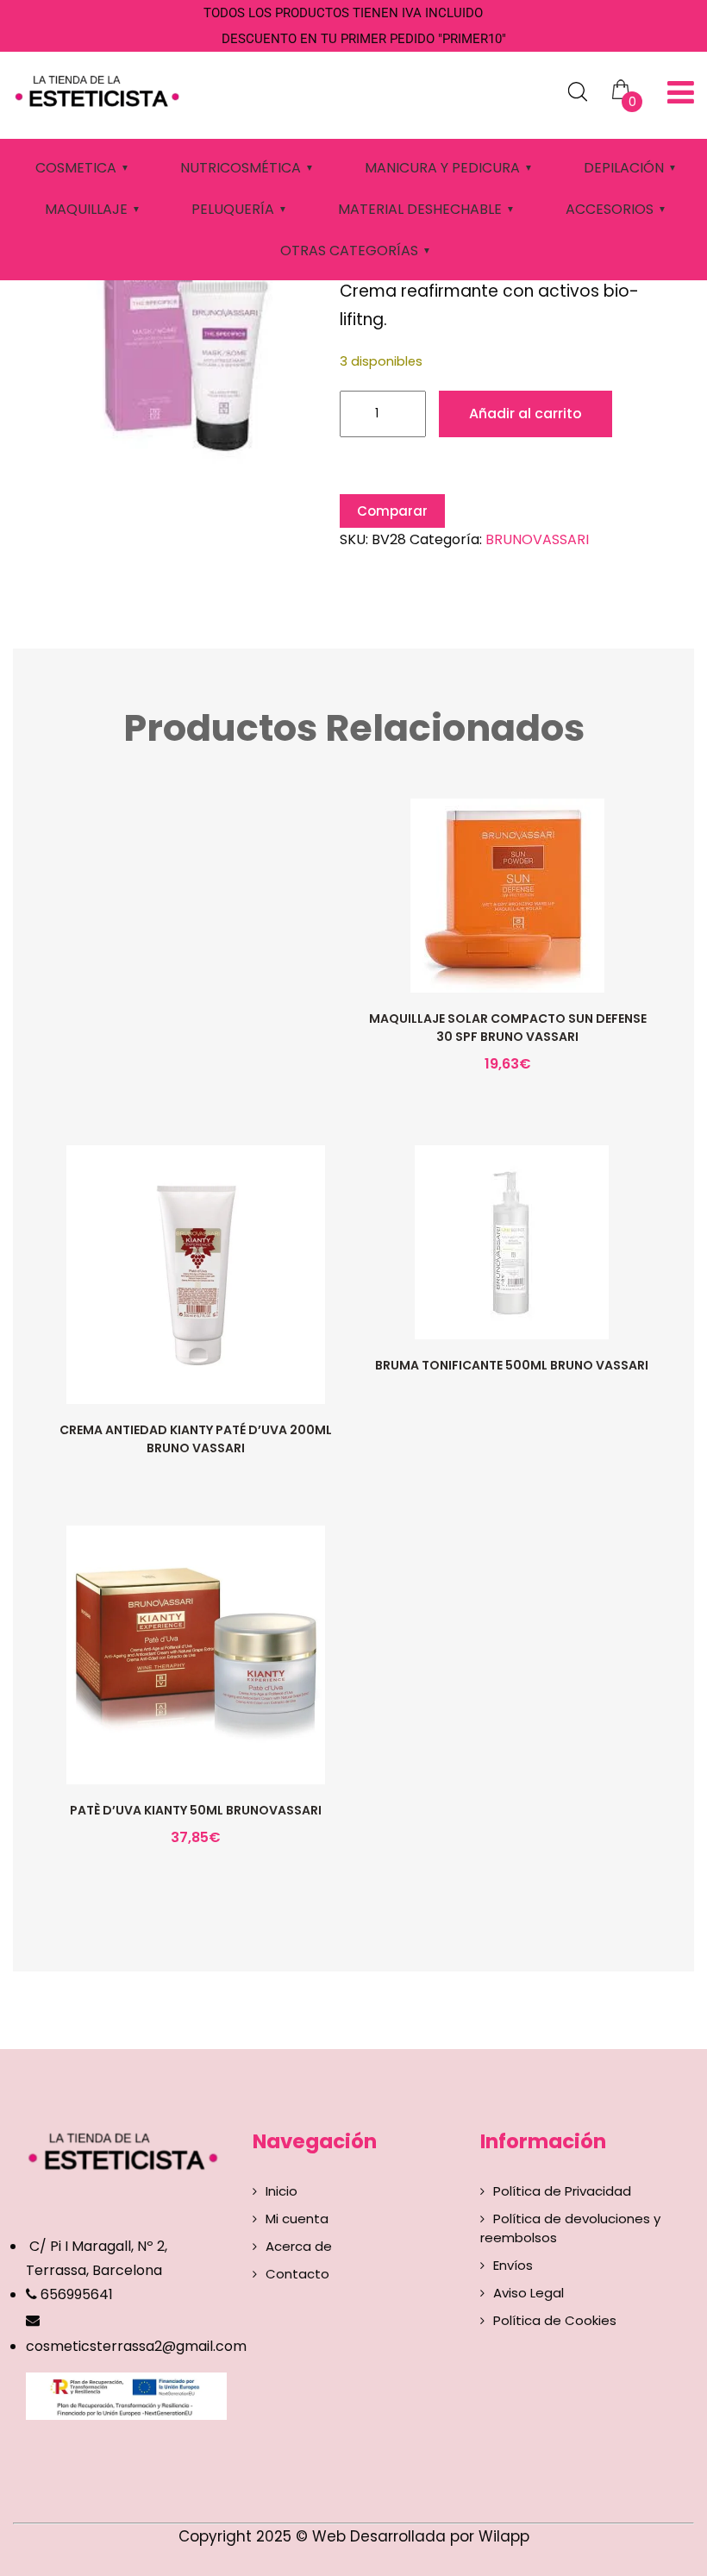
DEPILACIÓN (624, 168)
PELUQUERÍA (233, 209)
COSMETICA (76, 168)
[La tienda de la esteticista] (100, 89)
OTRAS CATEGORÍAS (349, 251)
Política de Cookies (555, 2320)
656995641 (75, 2294)
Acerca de (299, 2246)
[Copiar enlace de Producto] (470, 940)
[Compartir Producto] (506, 940)
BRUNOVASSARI (537, 539)
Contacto (297, 2274)
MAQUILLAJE (86, 209)
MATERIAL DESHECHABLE (420, 209)
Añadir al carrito (526, 414)
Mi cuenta (297, 2219)
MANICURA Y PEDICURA (442, 168)
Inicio (282, 2191)
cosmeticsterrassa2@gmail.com (136, 2346)
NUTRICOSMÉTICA (241, 168)
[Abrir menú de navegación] (681, 93)
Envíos (513, 2265)
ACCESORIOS (610, 209)
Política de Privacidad (562, 2191)
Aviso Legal (529, 2293)
